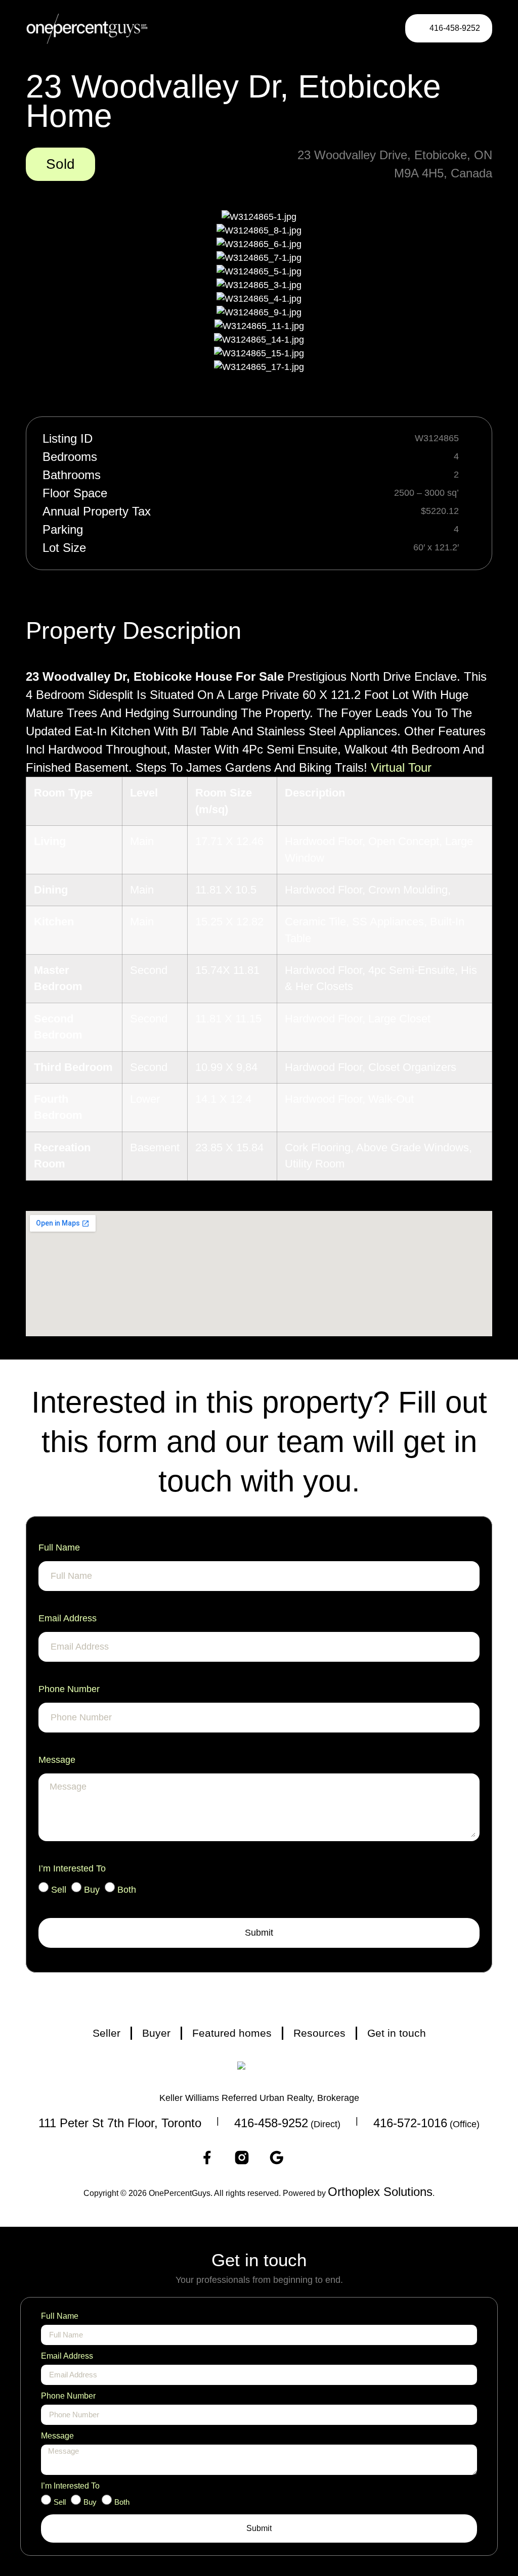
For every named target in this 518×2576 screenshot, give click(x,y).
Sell (59, 1890)
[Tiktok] (312, 2158)
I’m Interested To (72, 1868)
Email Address (68, 1618)
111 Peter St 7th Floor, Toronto (120, 2123)
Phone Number (69, 1689)
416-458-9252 (271, 2123)
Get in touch (397, 2033)
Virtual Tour (401, 767)
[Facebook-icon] (207, 2158)
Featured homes (232, 2033)
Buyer (156, 2033)
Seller (106, 2033)
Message (57, 1760)
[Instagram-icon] (242, 2158)
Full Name (59, 1548)
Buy (92, 1890)
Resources (319, 2033)
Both (127, 1890)
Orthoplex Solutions (380, 2192)
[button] (374, 29)
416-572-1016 (410, 2123)
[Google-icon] (277, 2158)
